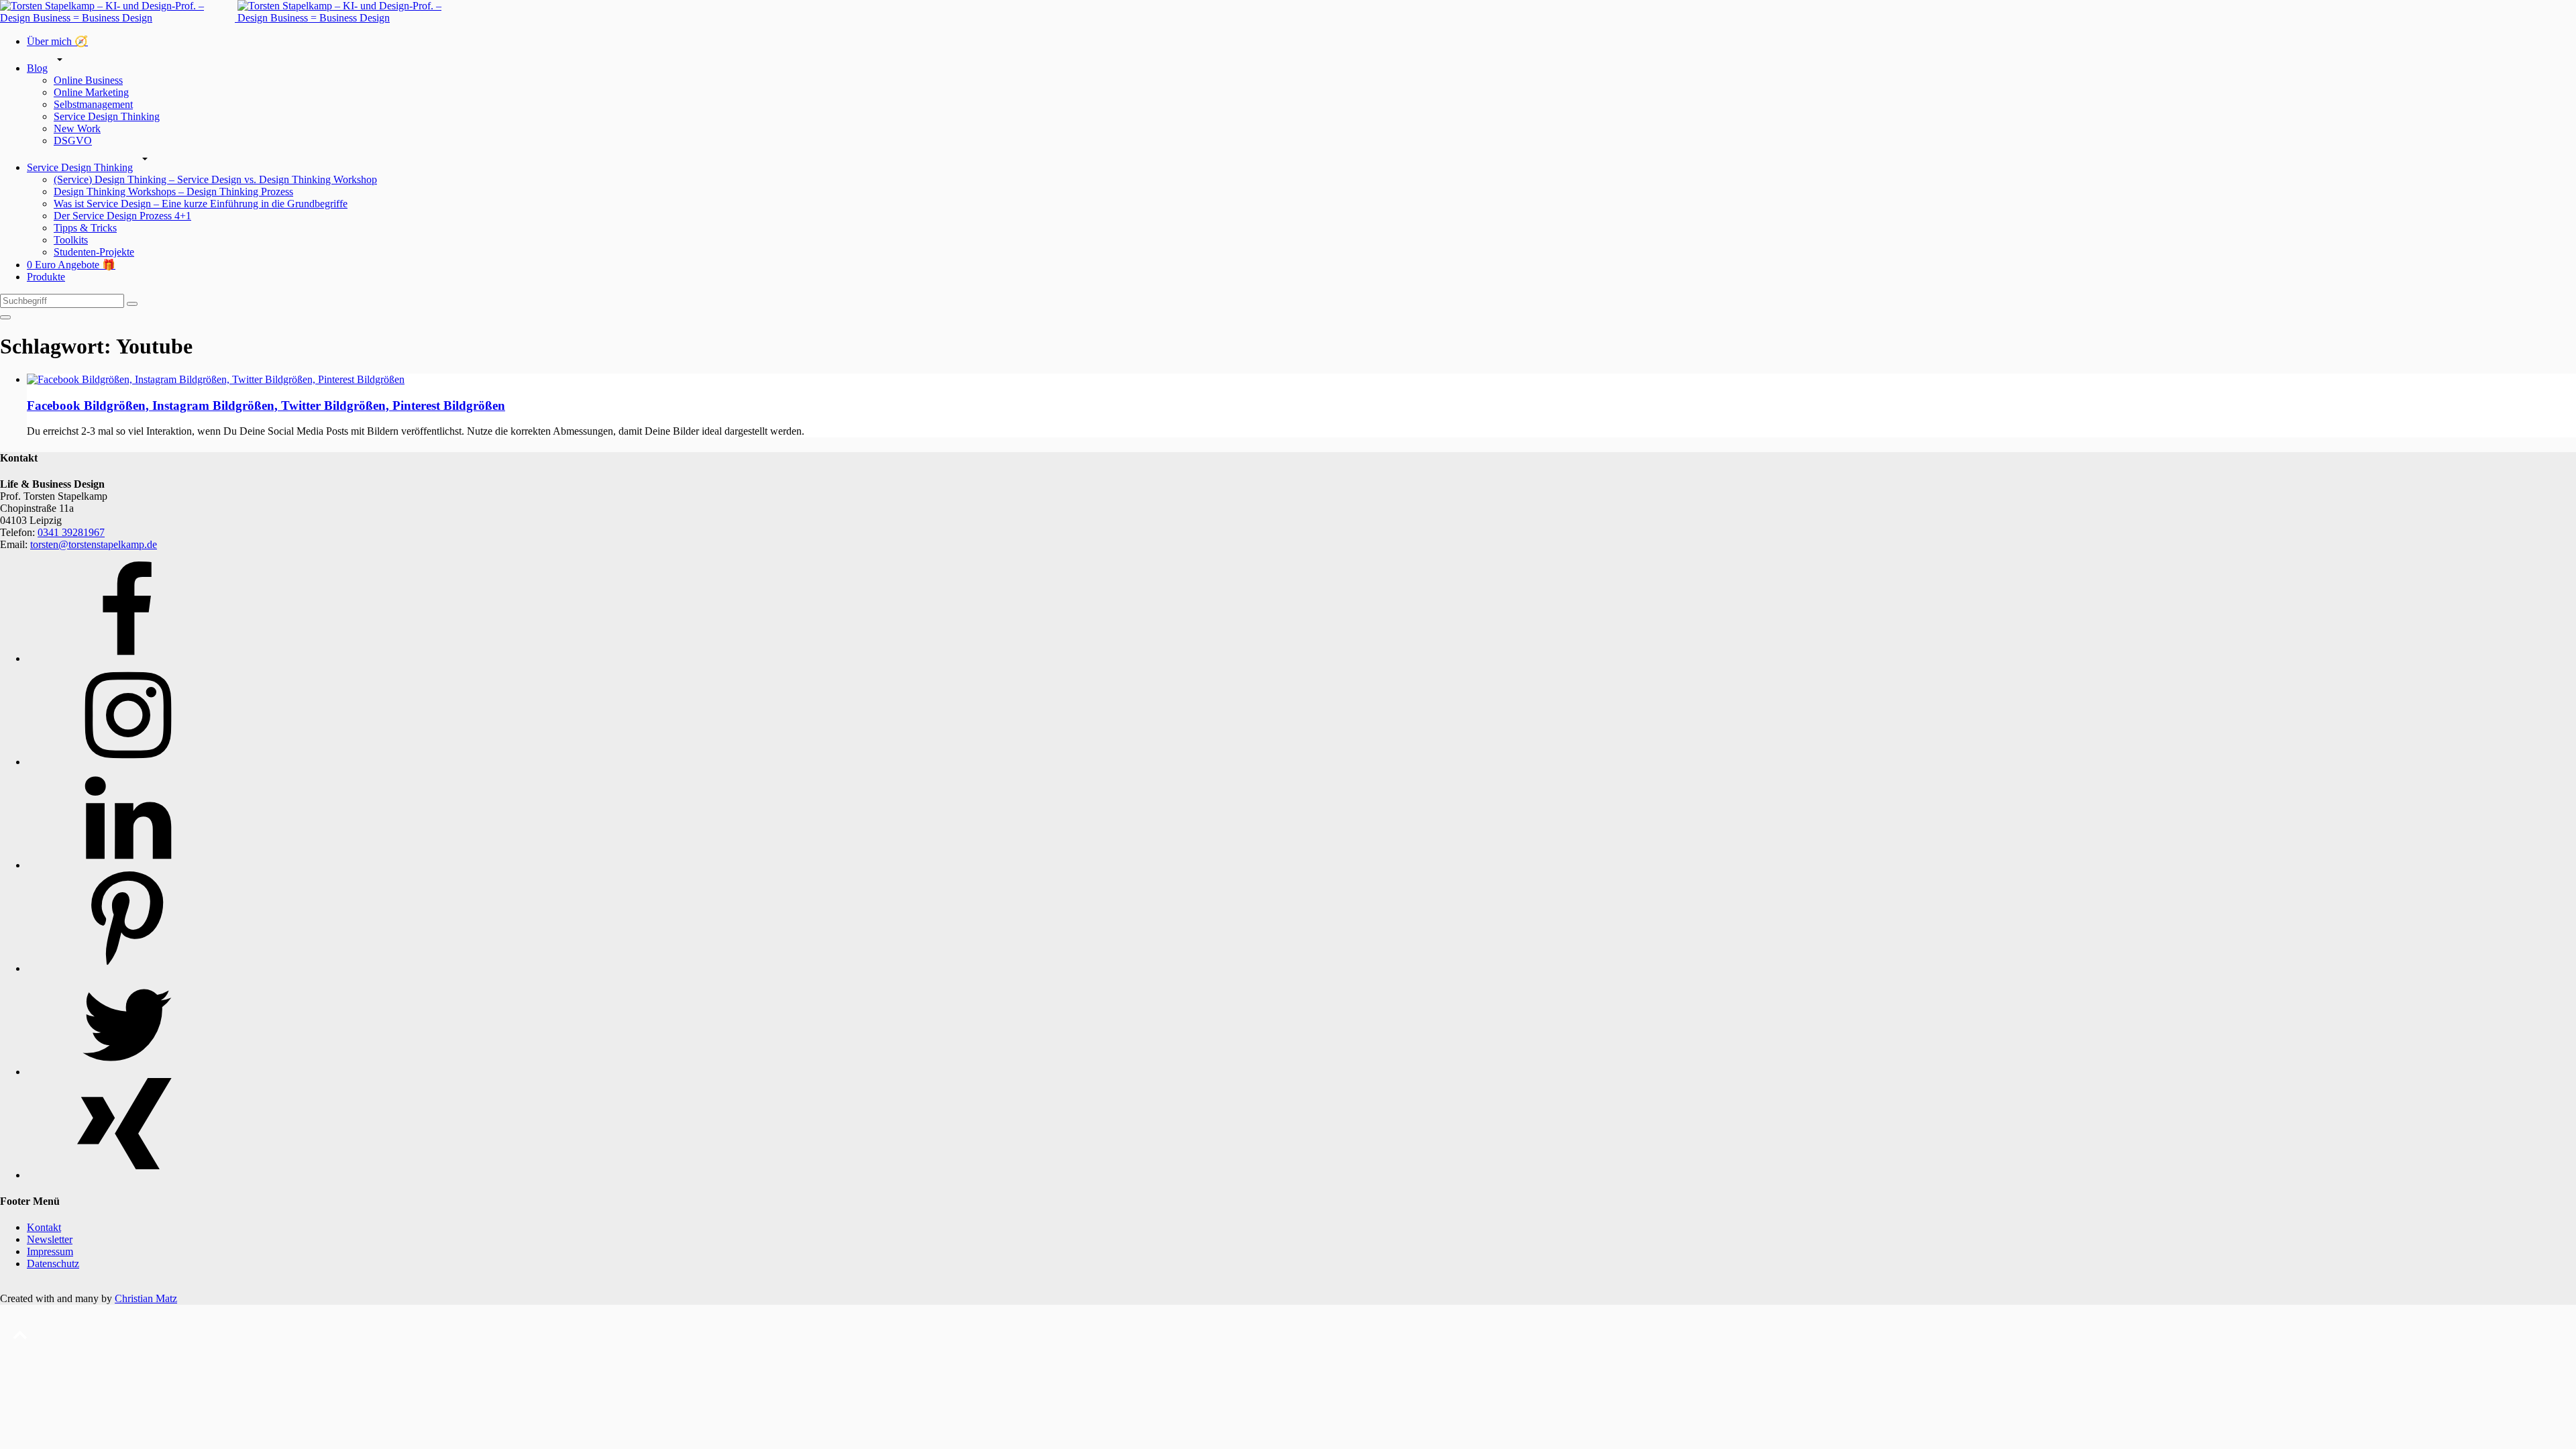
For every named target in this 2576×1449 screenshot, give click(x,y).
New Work (77, 128)
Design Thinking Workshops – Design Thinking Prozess (173, 192)
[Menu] (5, 317)
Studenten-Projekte (94, 252)
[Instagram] (127, 762)
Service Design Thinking (107, 116)
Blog (37, 68)
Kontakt (44, 1227)
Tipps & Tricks (85, 228)
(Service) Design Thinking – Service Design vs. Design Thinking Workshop (215, 179)
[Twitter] (127, 1072)
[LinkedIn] (127, 865)
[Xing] (127, 1175)
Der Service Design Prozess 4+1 (122, 216)
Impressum (50, 1251)
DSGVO (73, 141)
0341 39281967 (71, 532)
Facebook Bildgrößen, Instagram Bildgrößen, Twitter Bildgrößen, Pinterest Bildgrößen (266, 406)
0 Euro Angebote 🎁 (71, 265)
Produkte (46, 277)
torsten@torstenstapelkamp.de (94, 544)
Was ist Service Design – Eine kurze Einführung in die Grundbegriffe (201, 204)
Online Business (88, 80)
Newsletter (50, 1239)
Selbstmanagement (93, 104)
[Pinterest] (127, 968)
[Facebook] (127, 658)
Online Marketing (91, 92)
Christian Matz (146, 1298)
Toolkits (71, 240)
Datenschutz (53, 1264)
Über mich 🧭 (57, 41)
